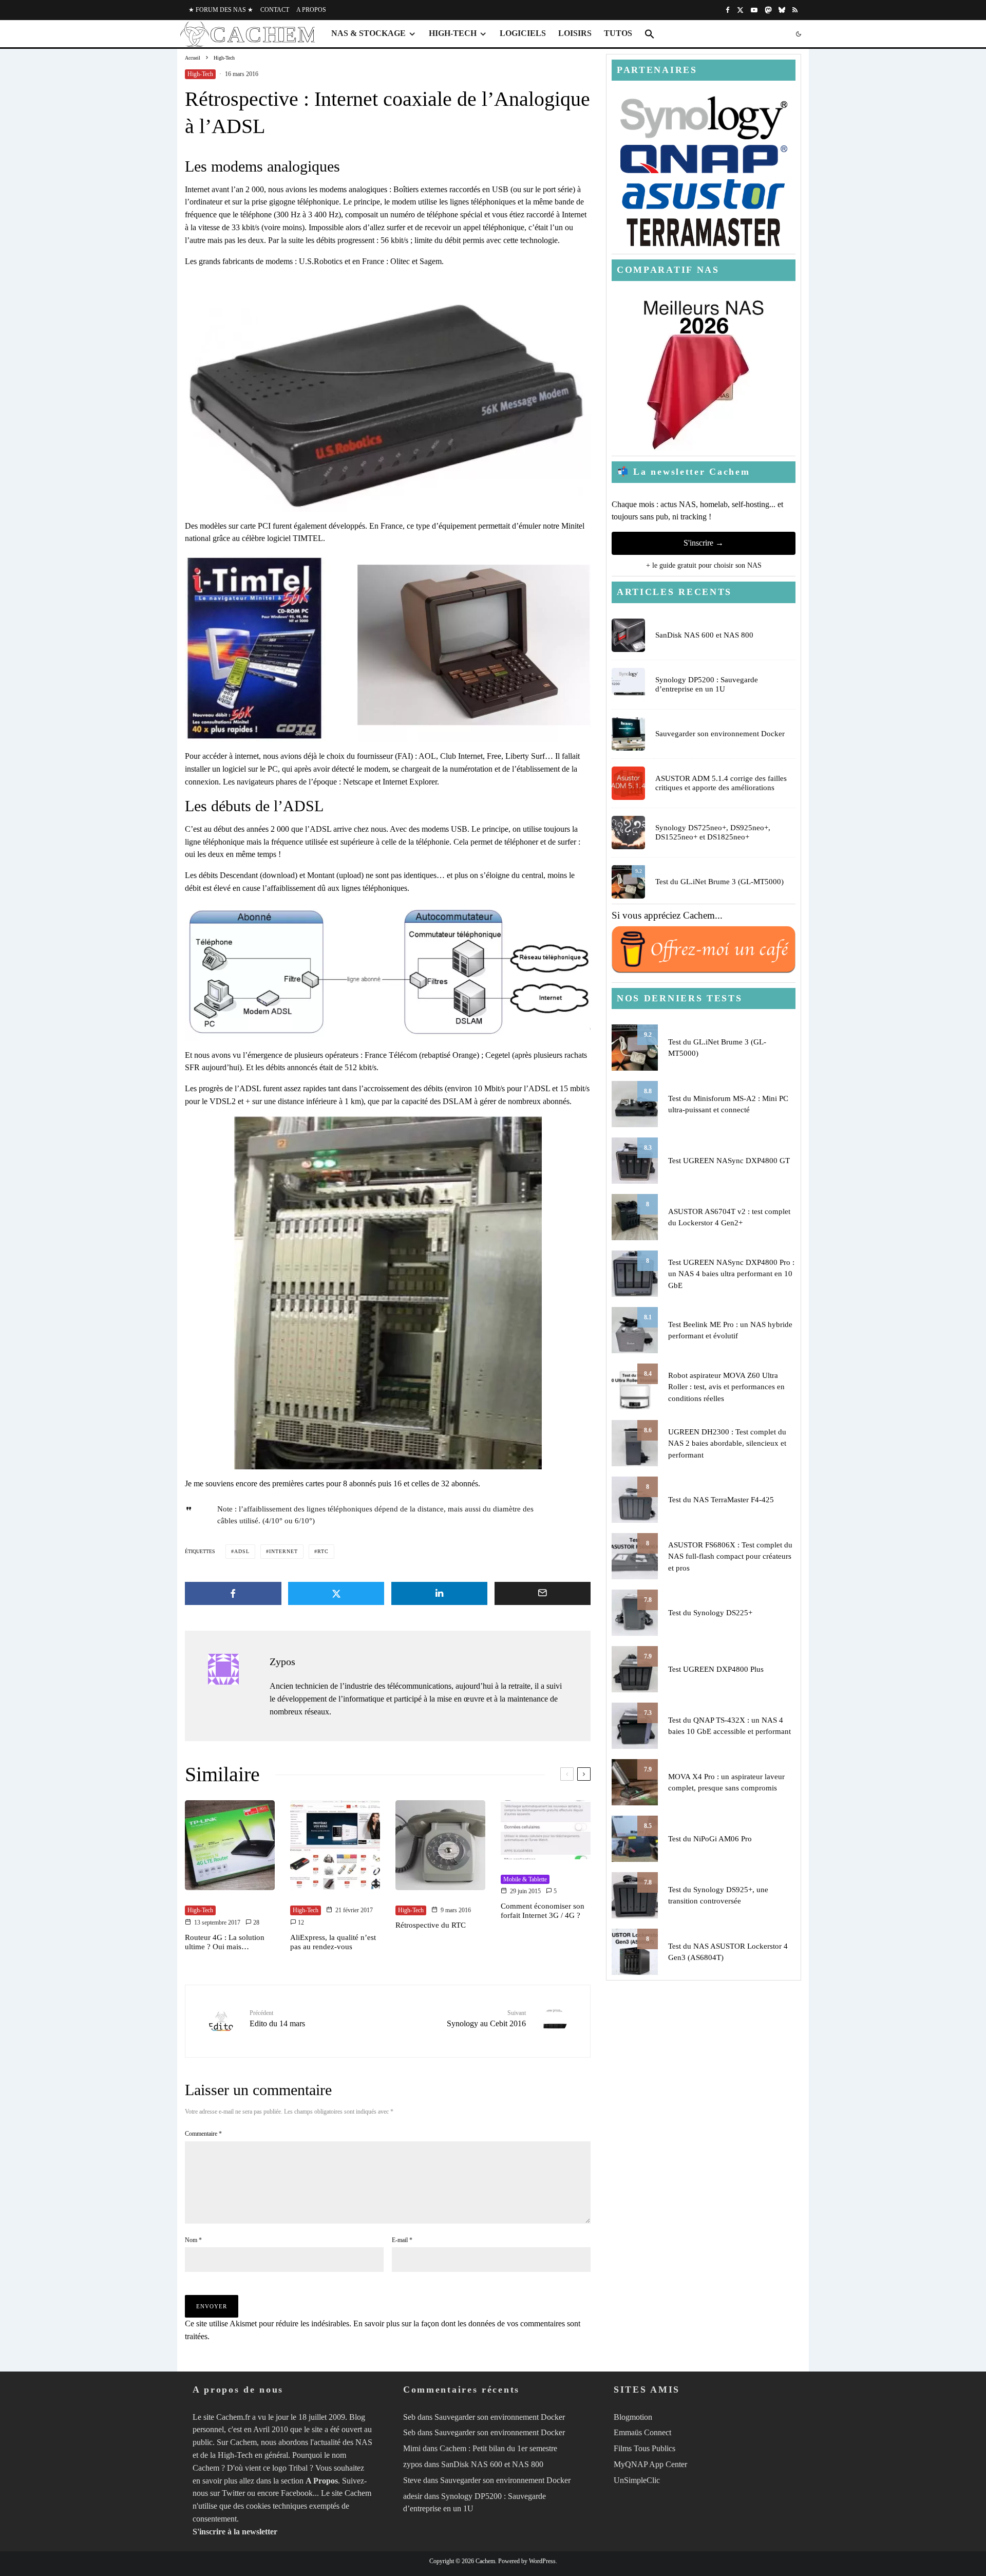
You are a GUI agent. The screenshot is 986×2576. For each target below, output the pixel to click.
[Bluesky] (782, 10)
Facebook (297, 2493)
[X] (740, 10)
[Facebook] (728, 10)
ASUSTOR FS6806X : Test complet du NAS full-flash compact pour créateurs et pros (730, 1556)
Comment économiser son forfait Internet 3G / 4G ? (543, 1911)
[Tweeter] (336, 1593)
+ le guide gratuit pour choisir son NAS (704, 565)
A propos (311, 10)
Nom (193, 2240)
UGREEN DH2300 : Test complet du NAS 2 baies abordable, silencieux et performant (727, 1443)
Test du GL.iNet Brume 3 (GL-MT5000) (719, 882)
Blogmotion (633, 2416)
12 (300, 1922)
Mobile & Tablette (525, 1879)
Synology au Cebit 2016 (486, 2019)
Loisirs (575, 33)
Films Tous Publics (644, 2448)
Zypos (282, 1662)
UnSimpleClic (637, 2480)
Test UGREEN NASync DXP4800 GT (729, 1161)
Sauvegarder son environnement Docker (720, 734)
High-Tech (453, 33)
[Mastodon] (768, 10)
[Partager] (233, 1593)
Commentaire (203, 2134)
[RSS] (795, 10)
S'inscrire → (704, 543)
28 (255, 1922)
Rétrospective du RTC (431, 1925)
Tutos (618, 33)
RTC (323, 1551)
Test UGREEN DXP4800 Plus (716, 1669)
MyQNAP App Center (650, 2464)
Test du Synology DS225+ (710, 1613)
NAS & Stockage (368, 33)
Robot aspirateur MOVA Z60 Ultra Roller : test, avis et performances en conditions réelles (726, 1387)
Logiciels (523, 33)
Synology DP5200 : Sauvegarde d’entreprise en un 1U (707, 684)
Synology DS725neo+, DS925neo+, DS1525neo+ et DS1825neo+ (713, 832)
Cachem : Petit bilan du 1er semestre (498, 2448)
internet (283, 1551)
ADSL (242, 1551)
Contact (275, 10)
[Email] (543, 1593)
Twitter (233, 2493)
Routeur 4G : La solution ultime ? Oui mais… (225, 1942)
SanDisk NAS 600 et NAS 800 (704, 635)
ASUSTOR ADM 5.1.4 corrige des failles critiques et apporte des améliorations (721, 783)
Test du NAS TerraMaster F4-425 (721, 1500)
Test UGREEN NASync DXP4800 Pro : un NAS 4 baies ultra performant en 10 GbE (731, 1274)
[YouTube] (754, 10)
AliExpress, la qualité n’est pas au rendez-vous (333, 1942)
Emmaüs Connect (642, 2432)
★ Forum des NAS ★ (221, 10)
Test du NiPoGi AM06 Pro (710, 1839)
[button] (650, 34)
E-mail (402, 2240)
